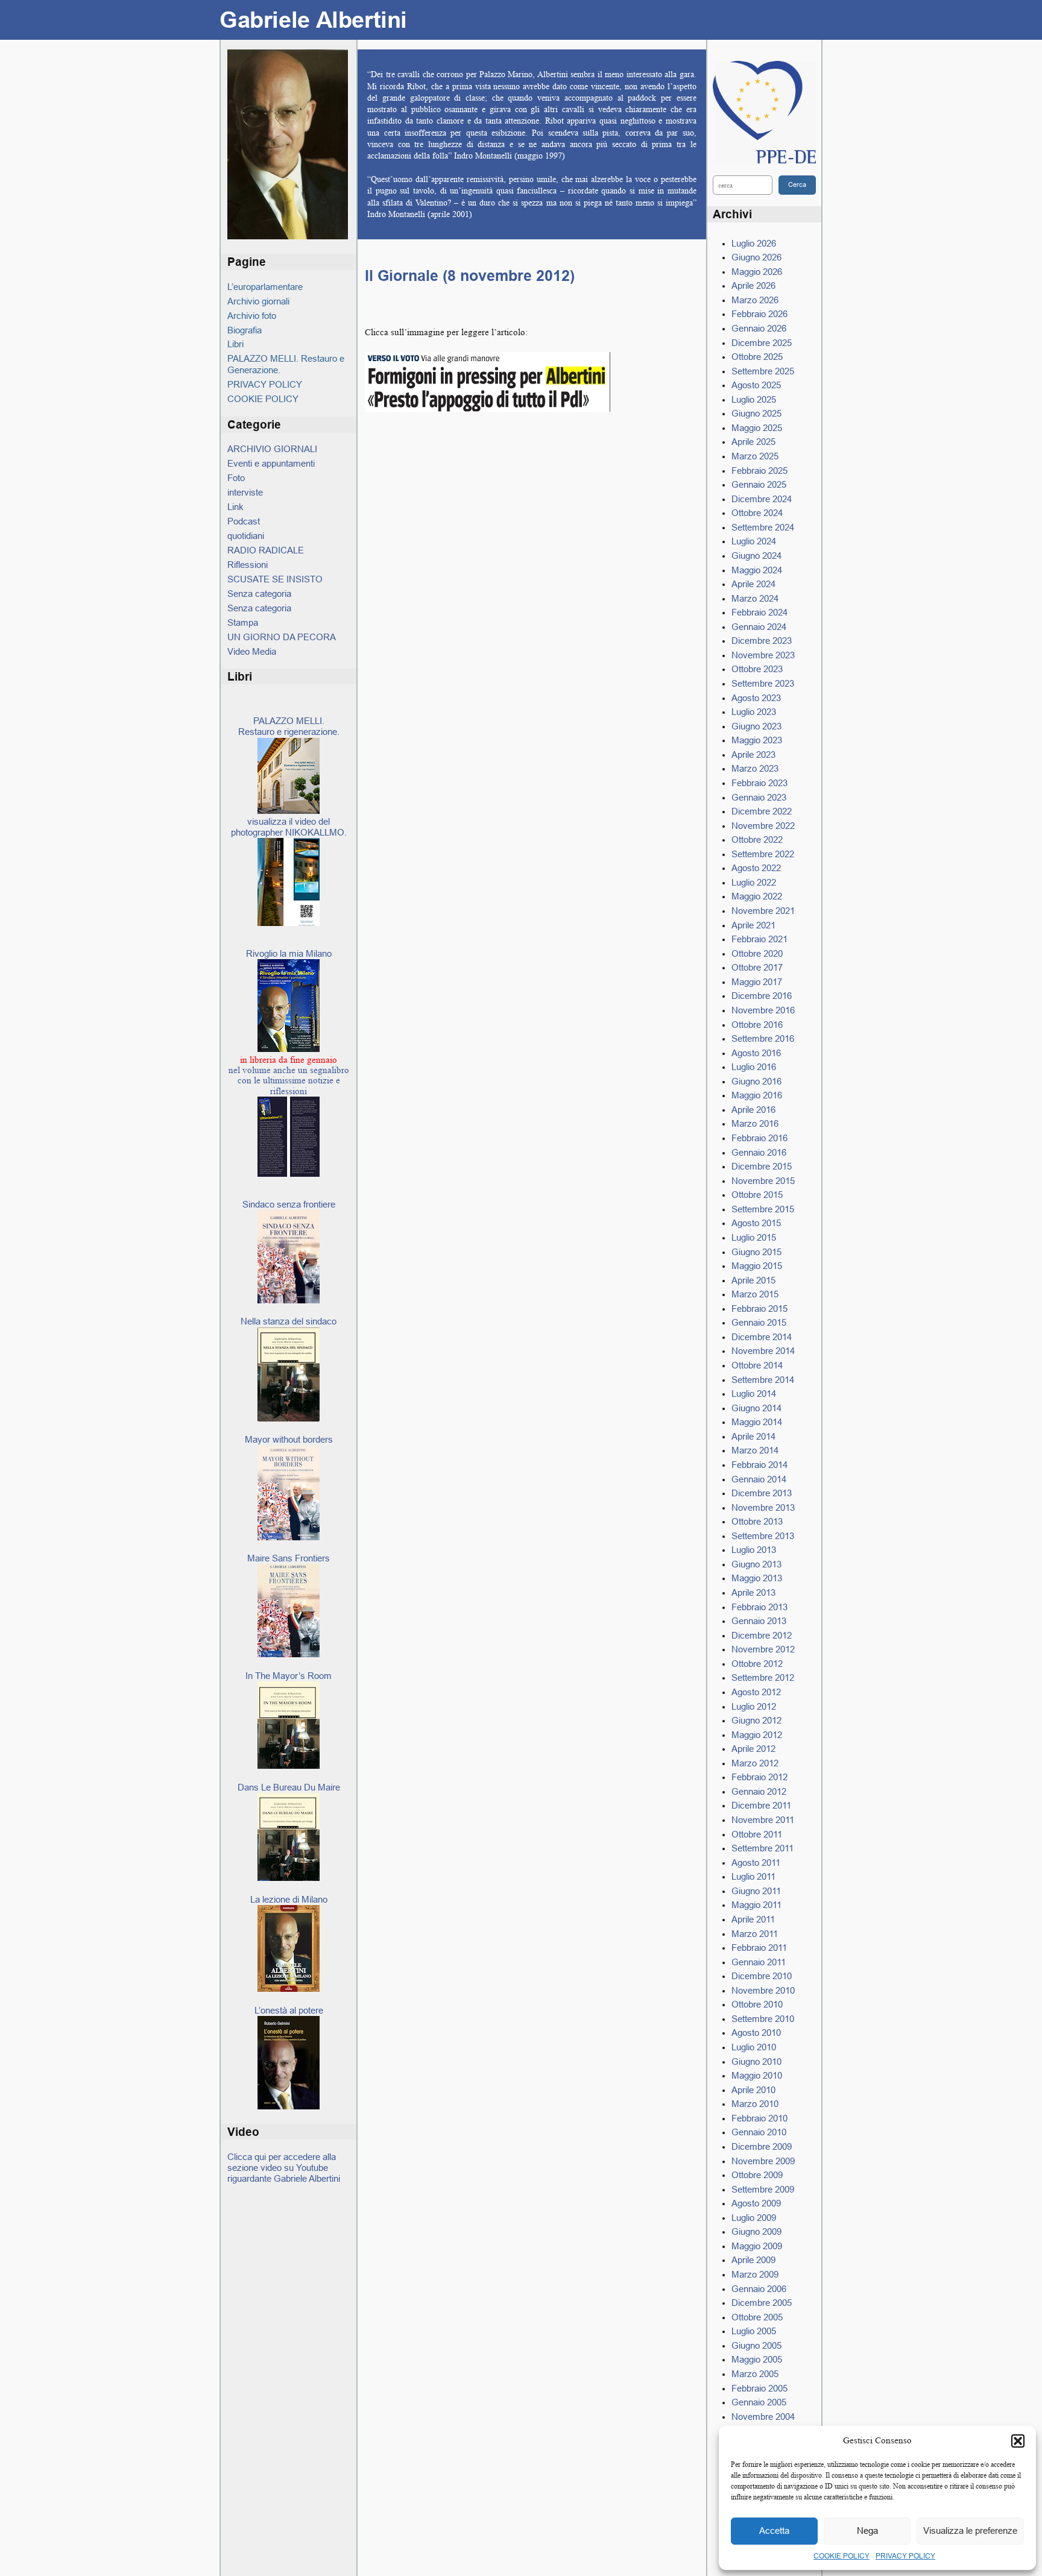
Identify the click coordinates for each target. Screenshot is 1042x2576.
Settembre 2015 (763, 1209)
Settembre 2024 (763, 527)
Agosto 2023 (756, 698)
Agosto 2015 (756, 1223)
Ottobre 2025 (757, 357)
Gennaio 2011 (759, 1962)
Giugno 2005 (756, 2345)
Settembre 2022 (763, 854)
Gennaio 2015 (759, 1322)
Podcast (244, 521)
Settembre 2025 (763, 371)
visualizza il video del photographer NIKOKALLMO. (289, 827)
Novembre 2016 (763, 1010)
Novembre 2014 (763, 1351)
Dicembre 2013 (762, 1493)
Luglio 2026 (754, 243)
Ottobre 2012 (757, 1664)
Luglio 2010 (754, 2047)
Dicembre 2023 (762, 641)
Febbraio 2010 (759, 2118)
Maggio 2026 (757, 272)
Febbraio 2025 (759, 471)
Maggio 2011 (756, 1905)
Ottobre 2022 (757, 839)
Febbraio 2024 (759, 612)
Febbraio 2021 (759, 939)
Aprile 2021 (753, 925)
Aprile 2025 (753, 442)
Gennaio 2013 (759, 1621)
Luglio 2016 (754, 1067)
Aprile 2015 (753, 1280)
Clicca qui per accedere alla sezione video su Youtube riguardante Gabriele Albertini (284, 2168)
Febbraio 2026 (759, 314)
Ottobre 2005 (757, 2317)
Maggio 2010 (757, 2075)
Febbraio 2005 (759, 2388)
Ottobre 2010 (757, 2004)
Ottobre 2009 (757, 2175)
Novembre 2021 (763, 911)
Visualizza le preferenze (970, 2530)
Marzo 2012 (755, 1763)
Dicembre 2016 (762, 996)
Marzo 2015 (755, 1294)
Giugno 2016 (756, 1081)
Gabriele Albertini (313, 20)
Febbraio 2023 (759, 783)
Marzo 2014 (755, 1450)
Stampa (243, 622)
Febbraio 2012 (759, 1777)
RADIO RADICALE (266, 550)
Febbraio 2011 (759, 1948)
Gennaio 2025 (759, 484)
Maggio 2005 (757, 2359)
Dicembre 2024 (762, 499)
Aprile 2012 (753, 1749)
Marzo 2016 (755, 1123)
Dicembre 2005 (762, 2303)
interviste (245, 492)
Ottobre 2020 (757, 953)
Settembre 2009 (763, 2189)
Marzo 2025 (755, 456)
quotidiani (246, 536)
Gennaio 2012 (759, 1791)
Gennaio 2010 (759, 2132)
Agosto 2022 (756, 868)
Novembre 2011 (763, 1820)
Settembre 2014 (763, 1380)
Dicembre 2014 (762, 1337)
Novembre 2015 (763, 1181)
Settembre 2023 (763, 683)
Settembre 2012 (763, 1677)
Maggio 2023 (757, 740)
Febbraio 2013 (759, 1607)
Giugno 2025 (756, 413)
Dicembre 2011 (761, 1805)
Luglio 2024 (754, 541)
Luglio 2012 (754, 1706)
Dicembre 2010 (762, 1976)
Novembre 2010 (763, 1990)
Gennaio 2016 (759, 1152)
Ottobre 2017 (757, 967)
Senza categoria (259, 594)
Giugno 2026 (756, 257)
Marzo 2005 (755, 2374)
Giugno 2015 (756, 1252)
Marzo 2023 (755, 768)
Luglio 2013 (754, 1550)
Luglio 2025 (754, 399)
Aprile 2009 (753, 2260)
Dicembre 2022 (762, 811)
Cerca (797, 184)
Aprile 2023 (753, 754)
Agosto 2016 (756, 1053)
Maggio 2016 (757, 1095)
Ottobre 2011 (757, 1834)
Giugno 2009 (756, 2231)
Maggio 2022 (757, 896)
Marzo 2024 (755, 598)
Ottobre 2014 (757, 1365)
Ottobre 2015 (757, 1195)
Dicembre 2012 (762, 1635)
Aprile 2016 (753, 1110)
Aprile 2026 (753, 285)
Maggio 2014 (757, 1422)
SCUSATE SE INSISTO (275, 579)
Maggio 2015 (757, 1266)
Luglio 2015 (754, 1237)
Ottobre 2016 (757, 1025)
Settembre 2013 (763, 1536)
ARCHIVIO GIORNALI (272, 449)
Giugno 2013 (756, 1564)
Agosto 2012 (756, 1692)
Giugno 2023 (756, 726)
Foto (236, 478)
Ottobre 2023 (757, 669)
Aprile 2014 (753, 1436)
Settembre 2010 (763, 2019)
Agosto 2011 (756, 1863)
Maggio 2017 (757, 982)
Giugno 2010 (756, 2061)
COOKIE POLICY (841, 2556)
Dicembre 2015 (762, 1166)
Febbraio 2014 (759, 1465)
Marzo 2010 (755, 2104)
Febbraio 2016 (759, 1138)
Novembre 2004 (763, 2417)
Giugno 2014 (756, 1408)
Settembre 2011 (763, 1848)
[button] (1018, 2441)
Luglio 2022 (754, 882)
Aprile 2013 (753, 1592)
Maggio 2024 (757, 570)
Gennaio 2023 (759, 797)
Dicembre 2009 (762, 2146)
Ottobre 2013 (757, 1521)
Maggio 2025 (757, 428)
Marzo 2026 (755, 300)
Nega (867, 2530)
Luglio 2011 (753, 1876)
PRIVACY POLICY (905, 2556)
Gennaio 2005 (759, 2402)
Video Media (252, 651)
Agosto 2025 (756, 385)
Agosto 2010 (756, 2033)
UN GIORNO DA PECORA (282, 637)
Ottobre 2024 (757, 513)
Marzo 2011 (755, 1934)
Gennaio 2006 (759, 2289)
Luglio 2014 (754, 1393)
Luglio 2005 (754, 2331)
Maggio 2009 (757, 2246)
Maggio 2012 (757, 1735)
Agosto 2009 (756, 2203)
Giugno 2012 (756, 1720)
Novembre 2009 (763, 2161)
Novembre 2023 (763, 655)
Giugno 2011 (756, 1891)
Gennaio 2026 (759, 328)
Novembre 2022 (763, 826)
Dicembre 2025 (762, 343)
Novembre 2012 (763, 1649)
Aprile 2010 (753, 2090)
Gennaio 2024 (759, 627)
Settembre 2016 (763, 1038)
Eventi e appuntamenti (271, 463)
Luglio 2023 (754, 712)
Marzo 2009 (755, 2274)
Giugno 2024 (756, 556)
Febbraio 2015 (759, 1308)
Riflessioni (248, 565)
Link (235, 507)
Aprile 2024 (753, 584)
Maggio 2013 (757, 1578)
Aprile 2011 (753, 1919)
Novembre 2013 (763, 1507)
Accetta (774, 2530)
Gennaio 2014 (759, 1479)
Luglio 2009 (754, 2218)
